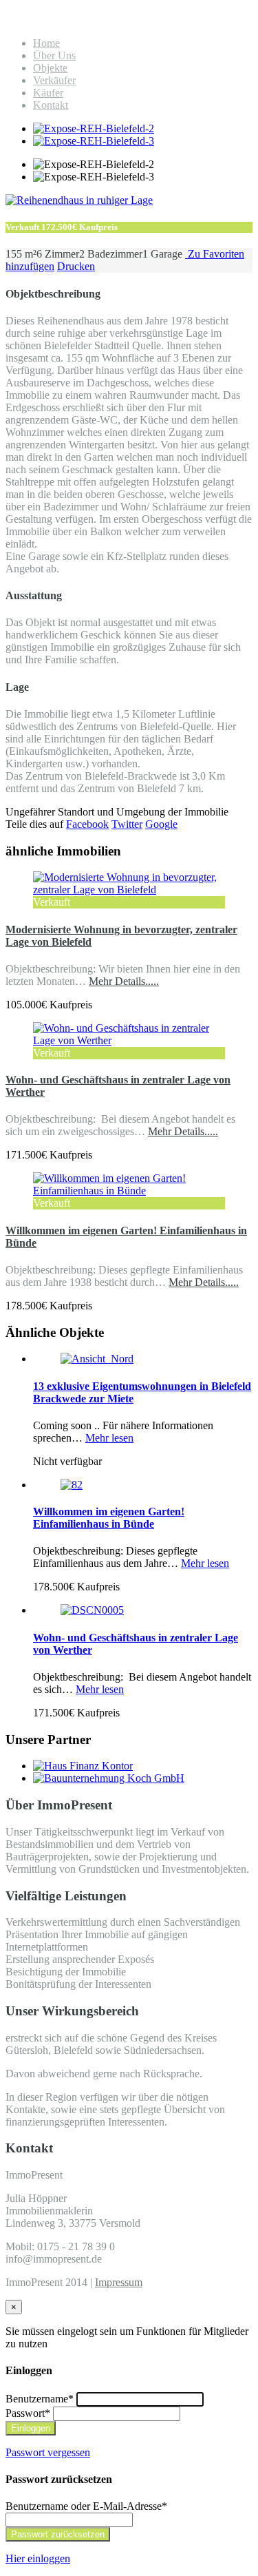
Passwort (28, 2413)
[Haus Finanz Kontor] (83, 1766)
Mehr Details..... (124, 981)
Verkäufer (54, 80)
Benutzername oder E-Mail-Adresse (86, 2506)
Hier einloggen (38, 2558)
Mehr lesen (109, 1438)
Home (46, 43)
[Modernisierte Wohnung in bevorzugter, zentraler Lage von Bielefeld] (129, 890)
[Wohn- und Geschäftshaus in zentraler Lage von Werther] (129, 1040)
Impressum (119, 2282)
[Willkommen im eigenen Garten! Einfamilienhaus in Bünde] (129, 1191)
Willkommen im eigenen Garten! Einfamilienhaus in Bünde (109, 1518)
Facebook (87, 824)
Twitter (127, 824)
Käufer (48, 93)
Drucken (76, 266)
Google (161, 824)
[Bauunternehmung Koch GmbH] (109, 1778)
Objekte (50, 68)
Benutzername (40, 2399)
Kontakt (51, 105)
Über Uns (54, 55)
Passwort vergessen (48, 2452)
